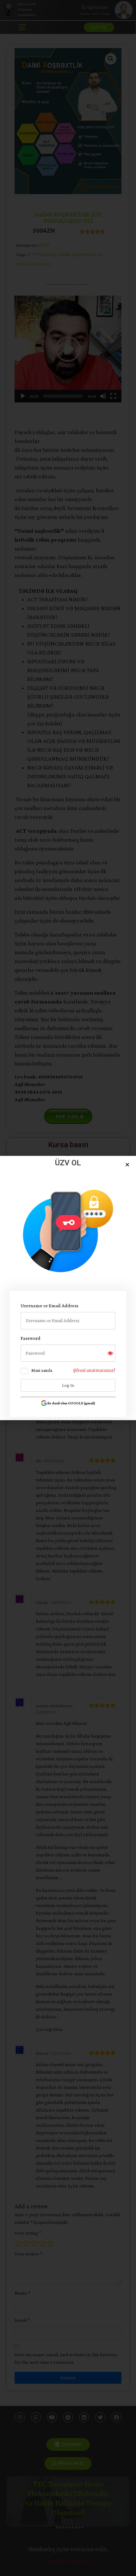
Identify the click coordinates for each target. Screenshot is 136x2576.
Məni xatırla (42, 1370)
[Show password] (110, 1353)
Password (31, 1338)
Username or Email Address (49, 1306)
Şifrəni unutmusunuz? (94, 1370)
